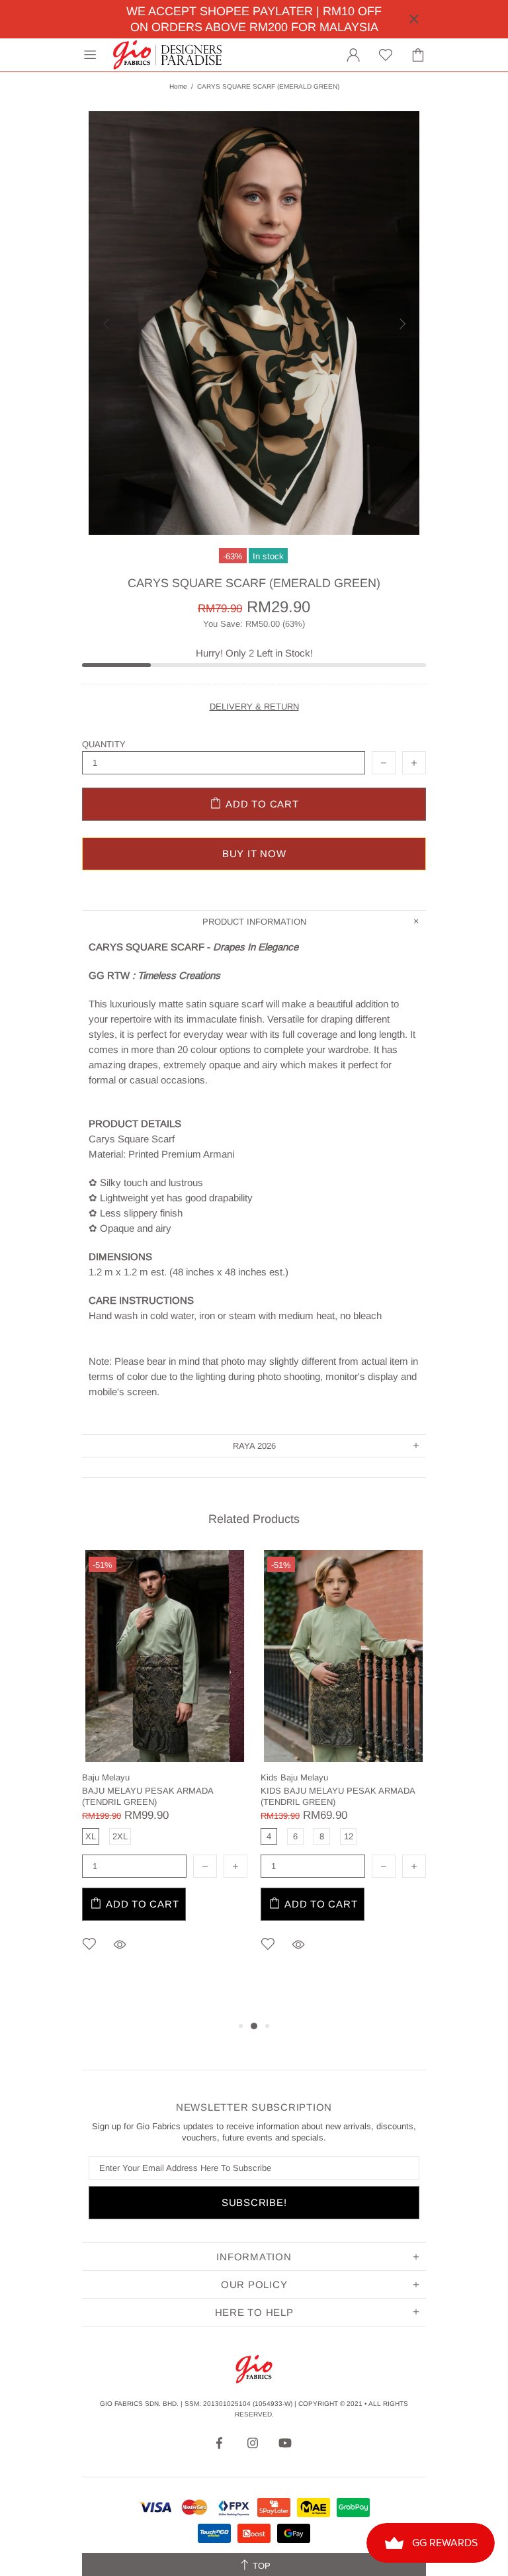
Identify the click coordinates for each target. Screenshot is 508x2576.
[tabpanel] (165, 1771)
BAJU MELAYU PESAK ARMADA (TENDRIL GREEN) (148, 1796)
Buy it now (254, 853)
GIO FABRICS (167, 55)
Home (178, 86)
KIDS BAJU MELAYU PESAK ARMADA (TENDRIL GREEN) (338, 1796)
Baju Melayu (106, 1777)
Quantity (104, 744)
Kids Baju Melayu (294, 1777)
